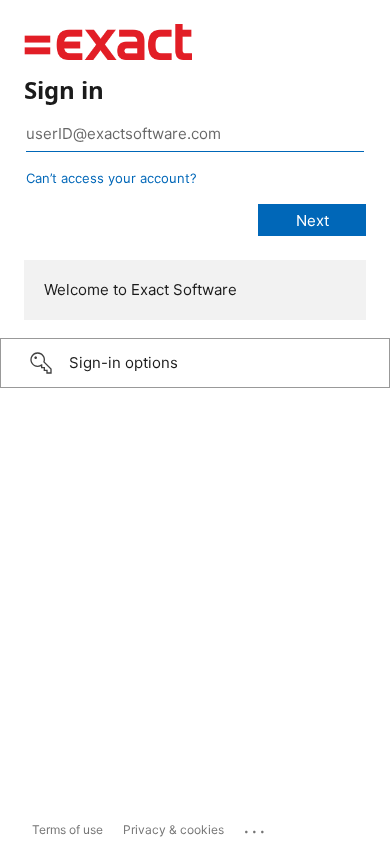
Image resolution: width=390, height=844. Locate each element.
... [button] (256, 827)
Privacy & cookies (173, 829)
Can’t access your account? (111, 178)
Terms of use (67, 829)
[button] (195, 363)
